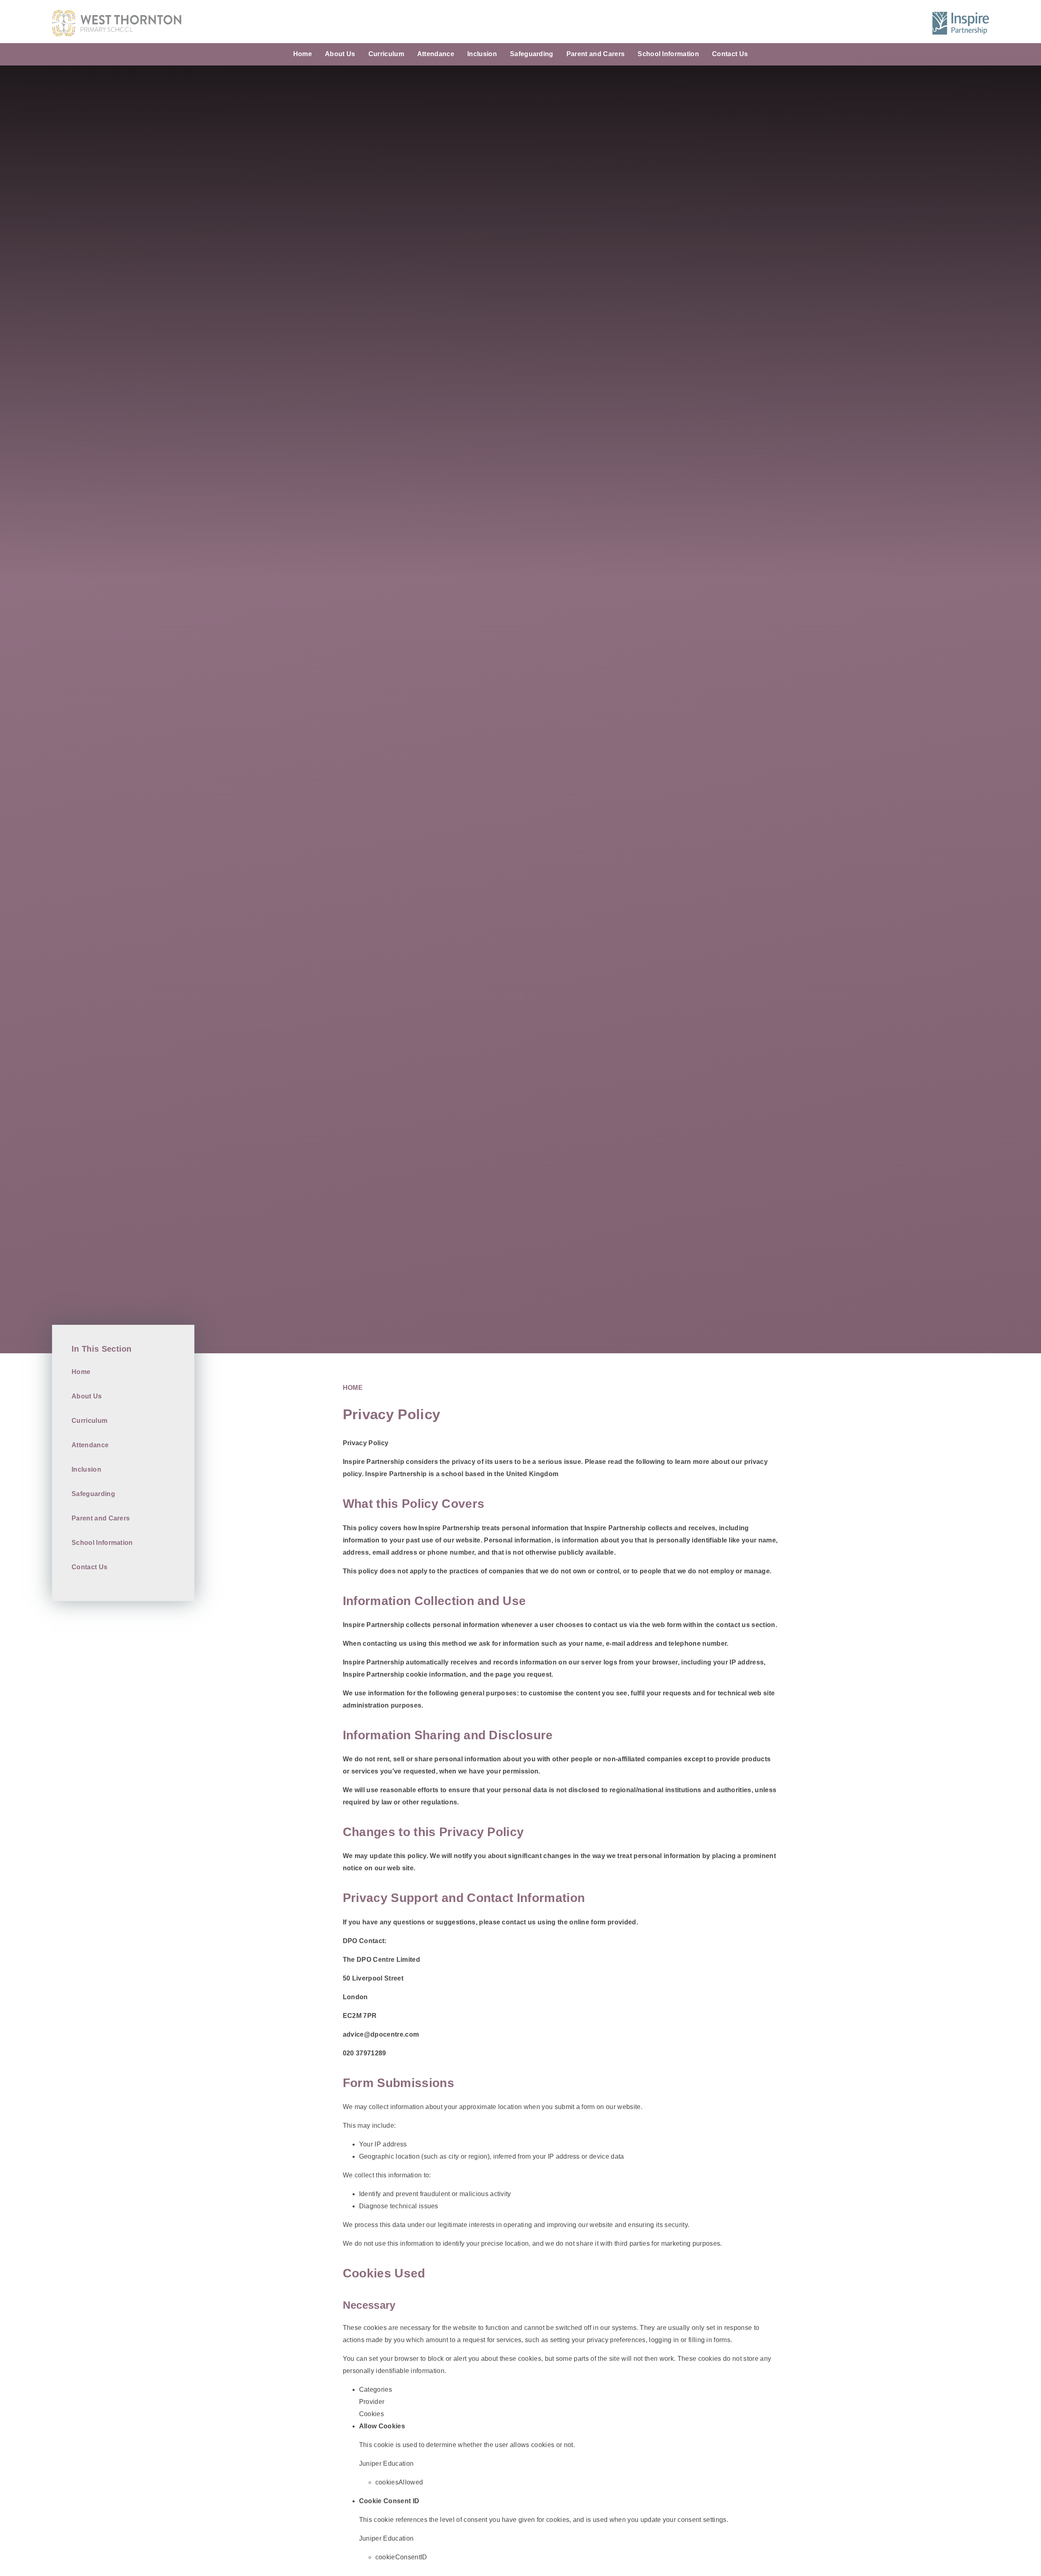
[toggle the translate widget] (896, 23)
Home (353, 1388)
